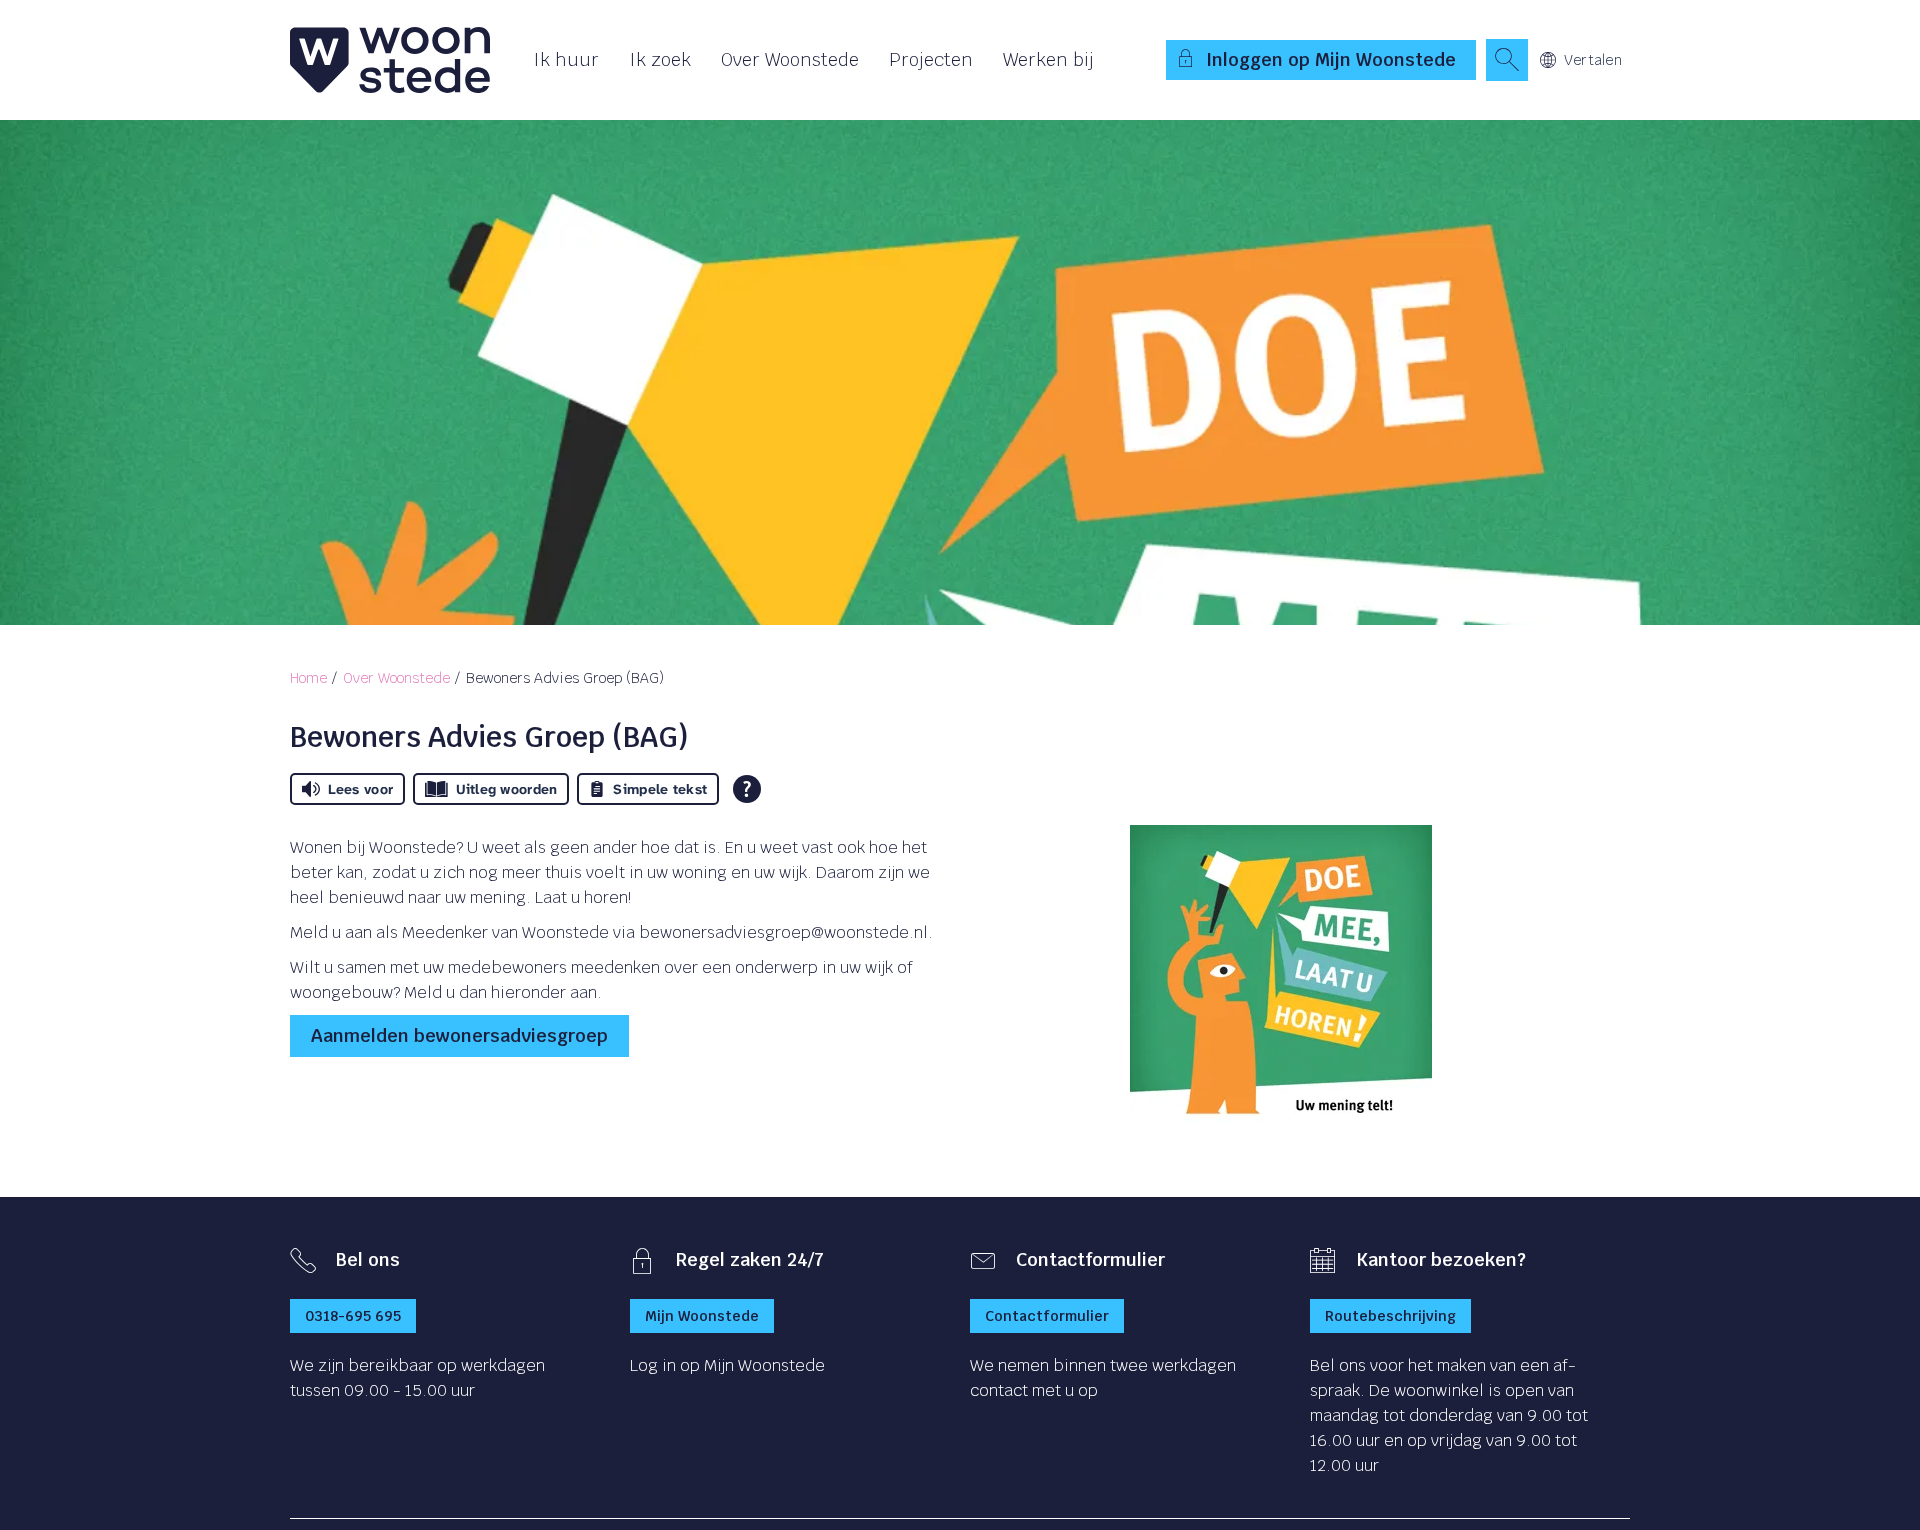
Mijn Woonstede (702, 1316)
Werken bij (1048, 59)
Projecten (931, 59)
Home (308, 678)
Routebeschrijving (1390, 1316)
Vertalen (1593, 60)
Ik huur (566, 59)
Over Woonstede (790, 59)
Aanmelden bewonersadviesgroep (459, 1035)
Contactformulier (1047, 1316)
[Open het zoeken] (1507, 60)
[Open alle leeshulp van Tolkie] (747, 789)
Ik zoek (660, 59)
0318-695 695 (353, 1316)
